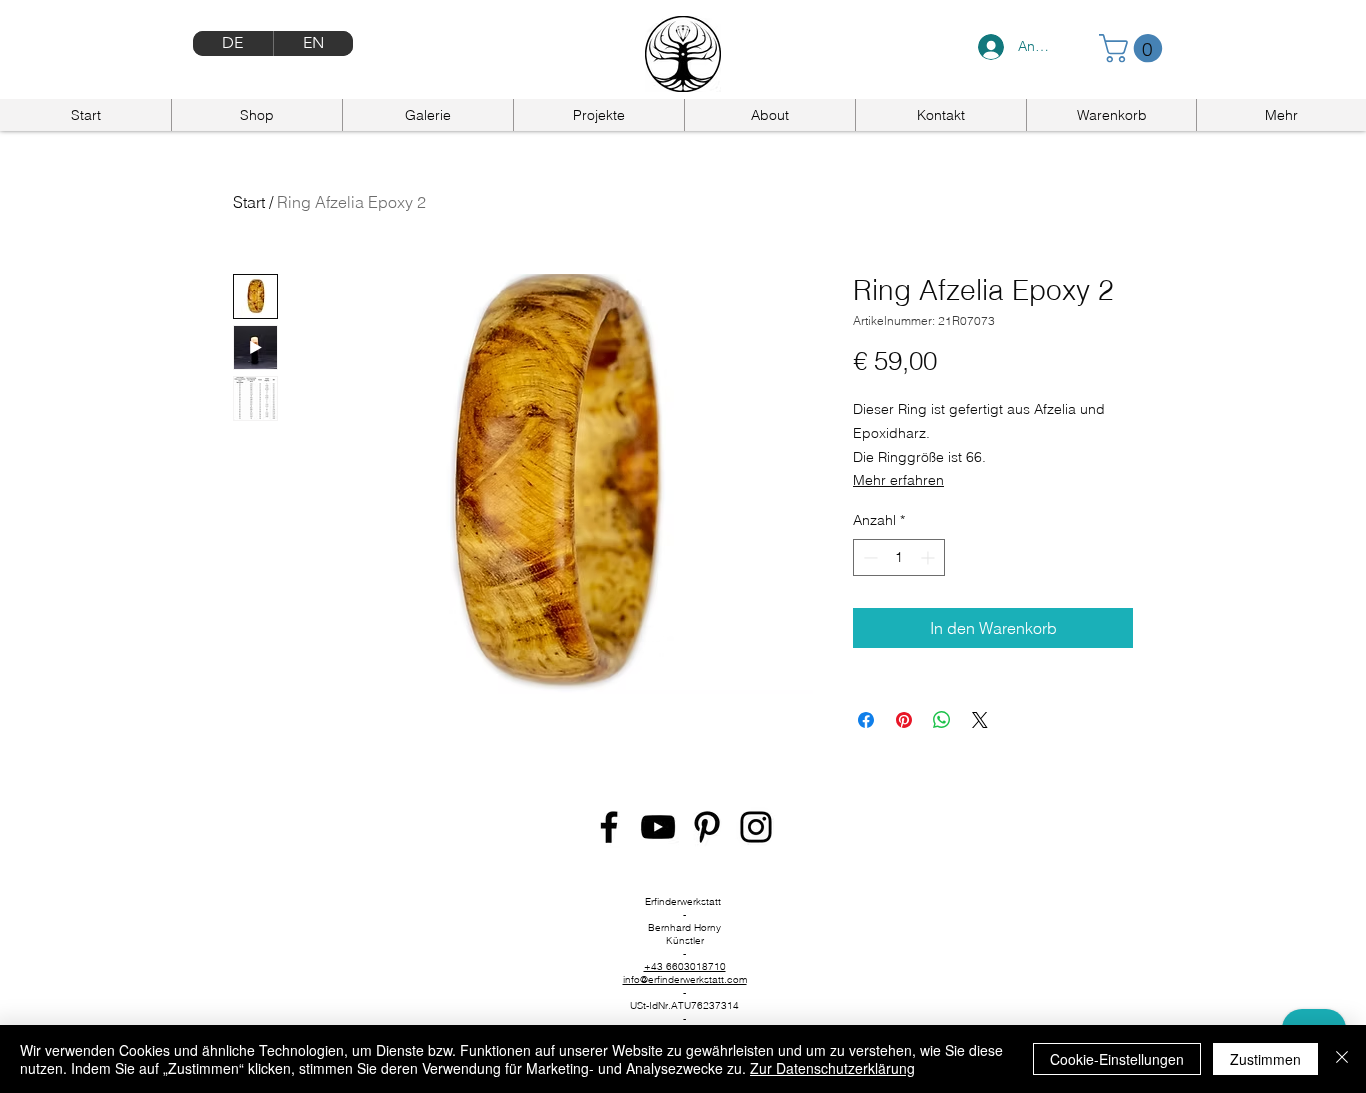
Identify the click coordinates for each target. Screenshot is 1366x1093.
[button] (1281, 115)
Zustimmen (1265, 1059)
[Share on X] (980, 720)
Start (249, 202)
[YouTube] (658, 827)
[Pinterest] (707, 827)
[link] (1134, 48)
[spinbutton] (899, 557)
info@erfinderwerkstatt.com (685, 979)
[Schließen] (1342, 1059)
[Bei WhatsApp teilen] (942, 720)
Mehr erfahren (898, 480)
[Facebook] (609, 827)
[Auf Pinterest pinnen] (904, 720)
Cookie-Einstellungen (1117, 1059)
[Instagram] (756, 827)
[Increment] (929, 557)
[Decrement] (868, 557)
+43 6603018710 (685, 966)
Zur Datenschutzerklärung (832, 1068)
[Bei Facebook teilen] (866, 720)
